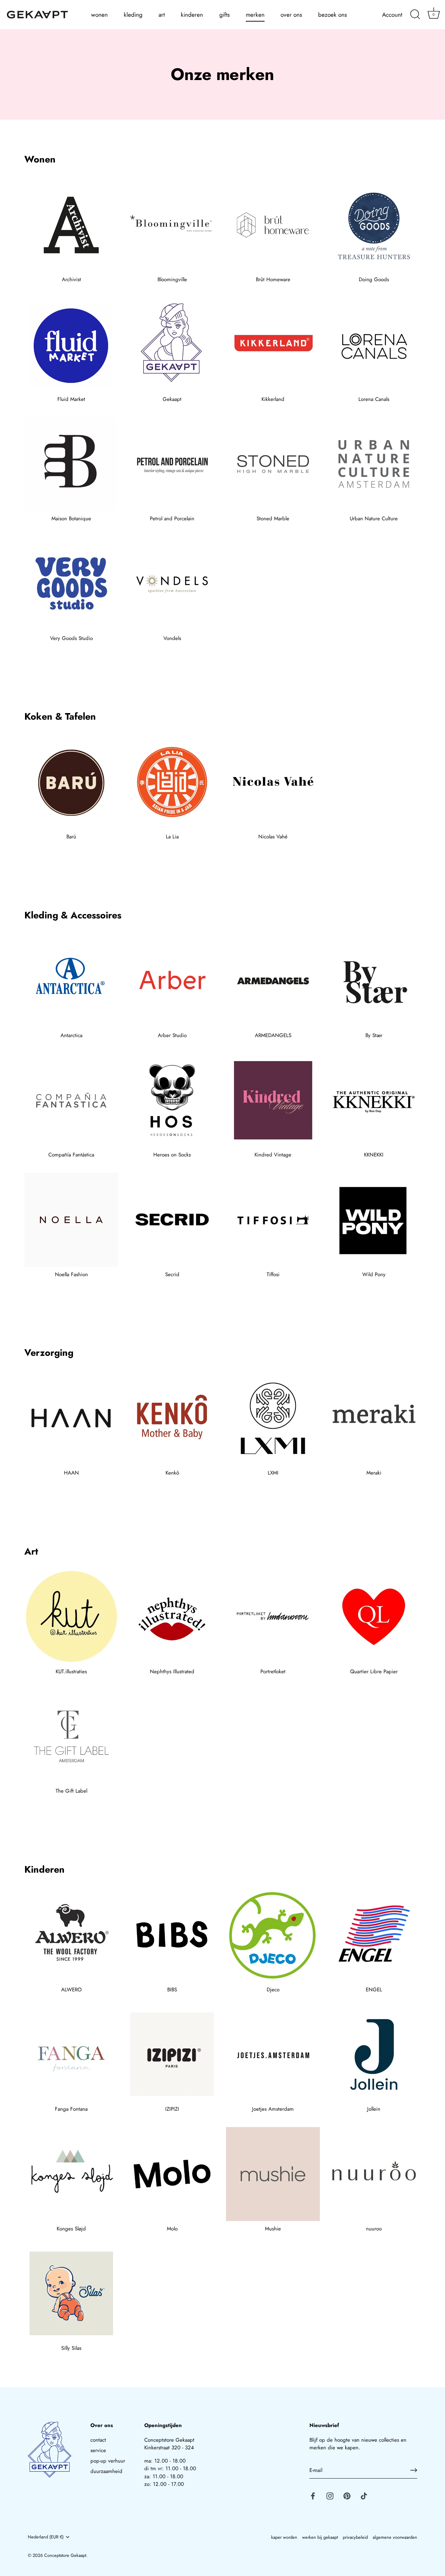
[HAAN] (71, 1418)
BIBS (172, 1990)
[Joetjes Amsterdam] (273, 2054)
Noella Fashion (71, 1274)
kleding (133, 15)
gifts (225, 15)
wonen (99, 15)
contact (98, 2440)
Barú (71, 837)
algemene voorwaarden (395, 2537)
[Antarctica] (71, 981)
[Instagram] (330, 2495)
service (98, 2450)
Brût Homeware (273, 279)
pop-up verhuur (108, 2461)
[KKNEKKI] (374, 1100)
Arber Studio (172, 1035)
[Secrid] (172, 1220)
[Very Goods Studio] (71, 584)
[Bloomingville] (172, 225)
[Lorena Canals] (374, 345)
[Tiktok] (364, 2495)
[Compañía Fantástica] (71, 1100)
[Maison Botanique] (71, 464)
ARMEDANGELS (273, 1035)
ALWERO (71, 1990)
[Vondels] (172, 584)
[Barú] (71, 782)
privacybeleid (355, 2537)
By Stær (374, 1035)
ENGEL (374, 1990)
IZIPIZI (172, 2109)
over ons (291, 15)
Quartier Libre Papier (374, 1672)
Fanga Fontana (71, 2109)
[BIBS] (172, 1935)
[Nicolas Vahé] (273, 782)
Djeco (273, 1990)
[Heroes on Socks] (172, 1100)
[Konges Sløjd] (71, 2174)
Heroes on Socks (172, 1155)
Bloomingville (172, 279)
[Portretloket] (273, 1617)
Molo (172, 2229)
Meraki (374, 1473)
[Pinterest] (347, 2495)
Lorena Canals (374, 399)
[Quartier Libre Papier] (374, 1617)
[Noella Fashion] (71, 1220)
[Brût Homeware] (273, 225)
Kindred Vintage (273, 1155)
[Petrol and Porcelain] (172, 464)
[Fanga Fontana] (71, 2054)
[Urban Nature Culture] (374, 464)
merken (255, 15)
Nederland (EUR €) (46, 2537)
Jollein (374, 2109)
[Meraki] (374, 1418)
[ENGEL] (374, 1935)
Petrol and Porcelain (172, 519)
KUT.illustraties (71, 1672)
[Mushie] (273, 2174)
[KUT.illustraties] (71, 1617)
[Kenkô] (172, 1418)
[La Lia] (172, 782)
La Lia (172, 837)
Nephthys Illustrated (172, 1672)
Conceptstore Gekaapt (65, 2555)
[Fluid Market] (71, 345)
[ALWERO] (71, 1935)
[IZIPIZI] (172, 2054)
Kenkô (172, 1473)
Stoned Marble (273, 519)
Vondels (172, 638)
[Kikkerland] (273, 345)
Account (392, 15)
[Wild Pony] (374, 1220)
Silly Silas (71, 2348)
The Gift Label (71, 1791)
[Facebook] (313, 2495)
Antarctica (71, 1035)
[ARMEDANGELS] (273, 981)
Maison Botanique (71, 519)
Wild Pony (374, 1274)
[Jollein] (374, 2054)
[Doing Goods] (374, 225)
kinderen (192, 15)
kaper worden (284, 2537)
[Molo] (172, 2174)
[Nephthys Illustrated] (172, 1617)
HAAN (71, 1473)
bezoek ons (333, 15)
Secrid (172, 1274)
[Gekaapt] (172, 345)
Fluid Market (71, 399)
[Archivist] (71, 225)
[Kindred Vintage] (273, 1100)
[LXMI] (273, 1418)
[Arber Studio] (172, 981)
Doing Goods (374, 279)
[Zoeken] (415, 15)
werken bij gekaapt (320, 2537)
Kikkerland (273, 399)
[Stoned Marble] (273, 464)
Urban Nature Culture (374, 519)
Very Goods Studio (71, 638)
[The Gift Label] (71, 1736)
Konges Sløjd (71, 2229)
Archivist (71, 279)
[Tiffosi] (273, 1220)
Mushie (273, 2229)
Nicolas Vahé (273, 837)
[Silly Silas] (71, 2293)
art (162, 15)
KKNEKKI (374, 1155)
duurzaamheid (106, 2471)
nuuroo (374, 2229)
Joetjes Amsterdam (273, 2109)
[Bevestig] (414, 2470)
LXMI (273, 1473)
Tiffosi (273, 1274)
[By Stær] (374, 981)
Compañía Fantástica (71, 1155)
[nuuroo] (374, 2174)
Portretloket (273, 1672)
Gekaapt (172, 399)
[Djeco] (273, 1935)
